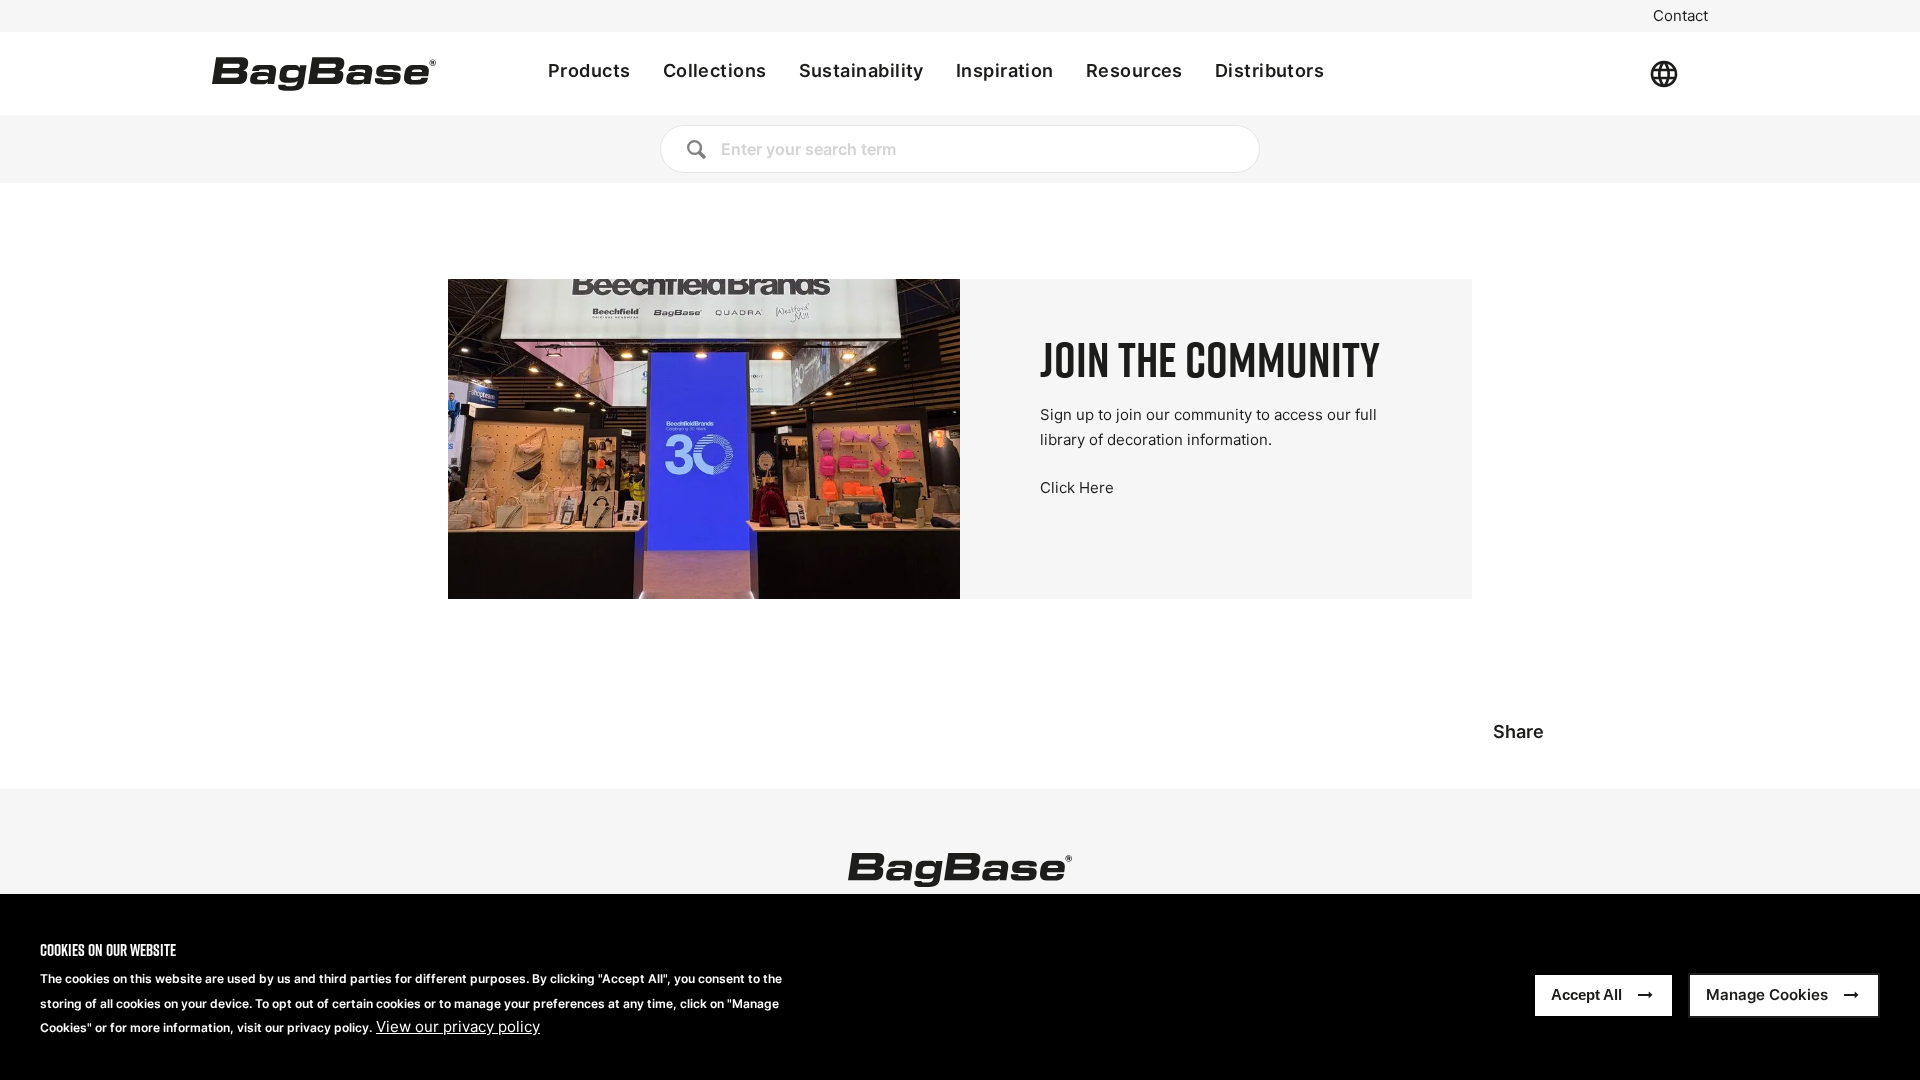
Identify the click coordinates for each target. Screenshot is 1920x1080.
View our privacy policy (458, 1028)
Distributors (1269, 70)
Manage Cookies (1767, 995)
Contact (1680, 16)
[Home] (324, 74)
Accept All (1586, 995)
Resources (1134, 70)
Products (589, 70)
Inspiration (1005, 70)
